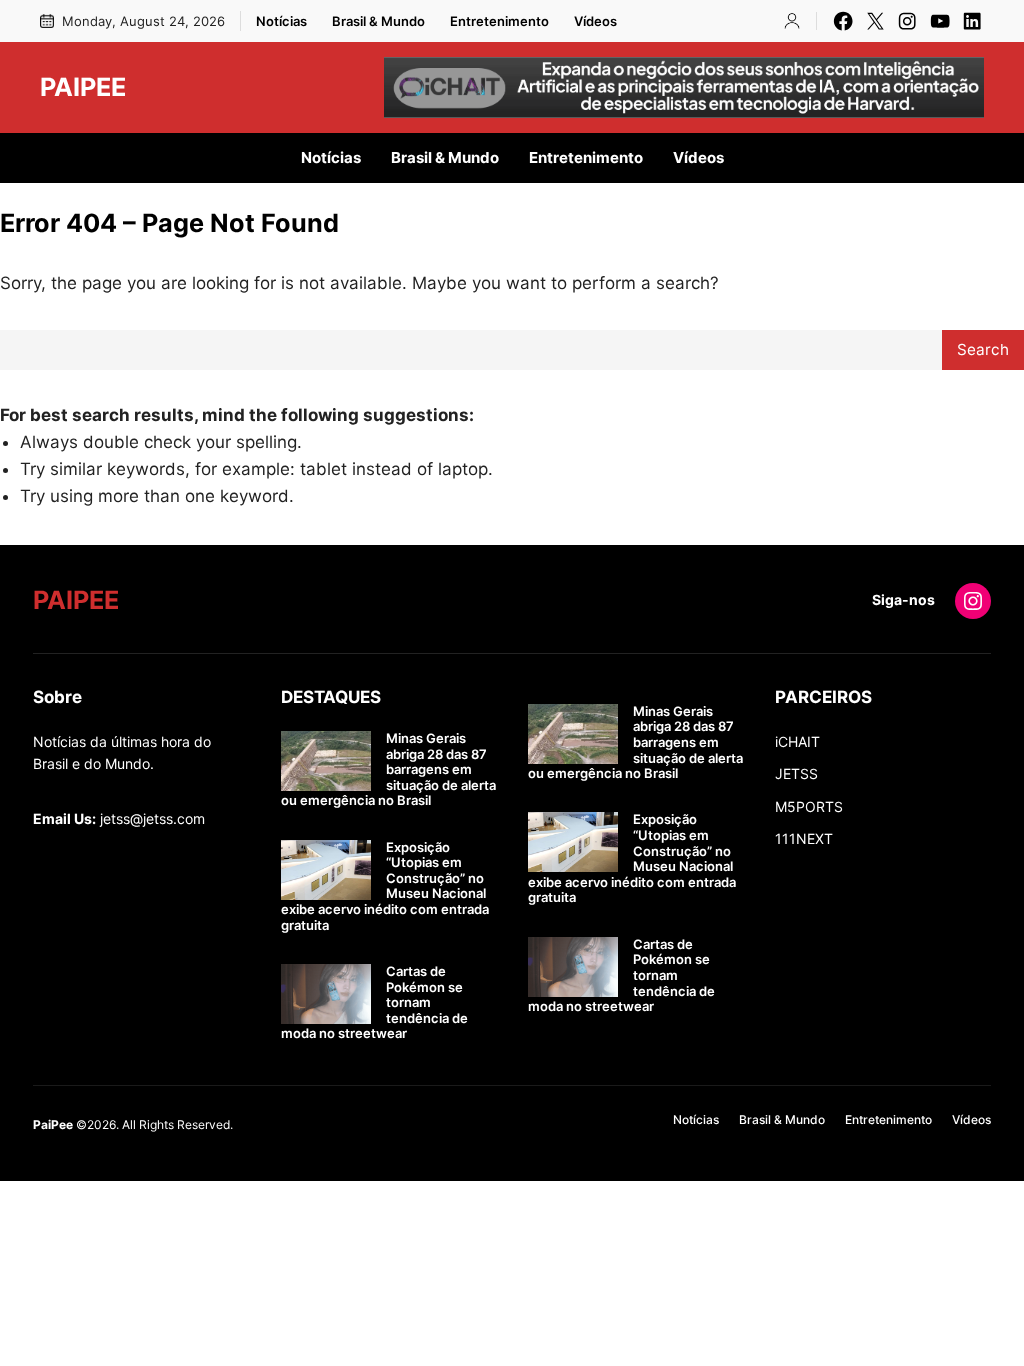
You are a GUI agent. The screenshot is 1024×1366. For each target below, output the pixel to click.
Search (983, 349)
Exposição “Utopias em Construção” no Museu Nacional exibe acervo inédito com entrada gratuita (385, 886)
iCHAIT (797, 741)
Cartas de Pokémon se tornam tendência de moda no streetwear (374, 1002)
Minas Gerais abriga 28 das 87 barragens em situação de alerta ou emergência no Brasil (388, 769)
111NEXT (804, 838)
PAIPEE (83, 87)
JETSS (796, 773)
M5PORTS (809, 806)
